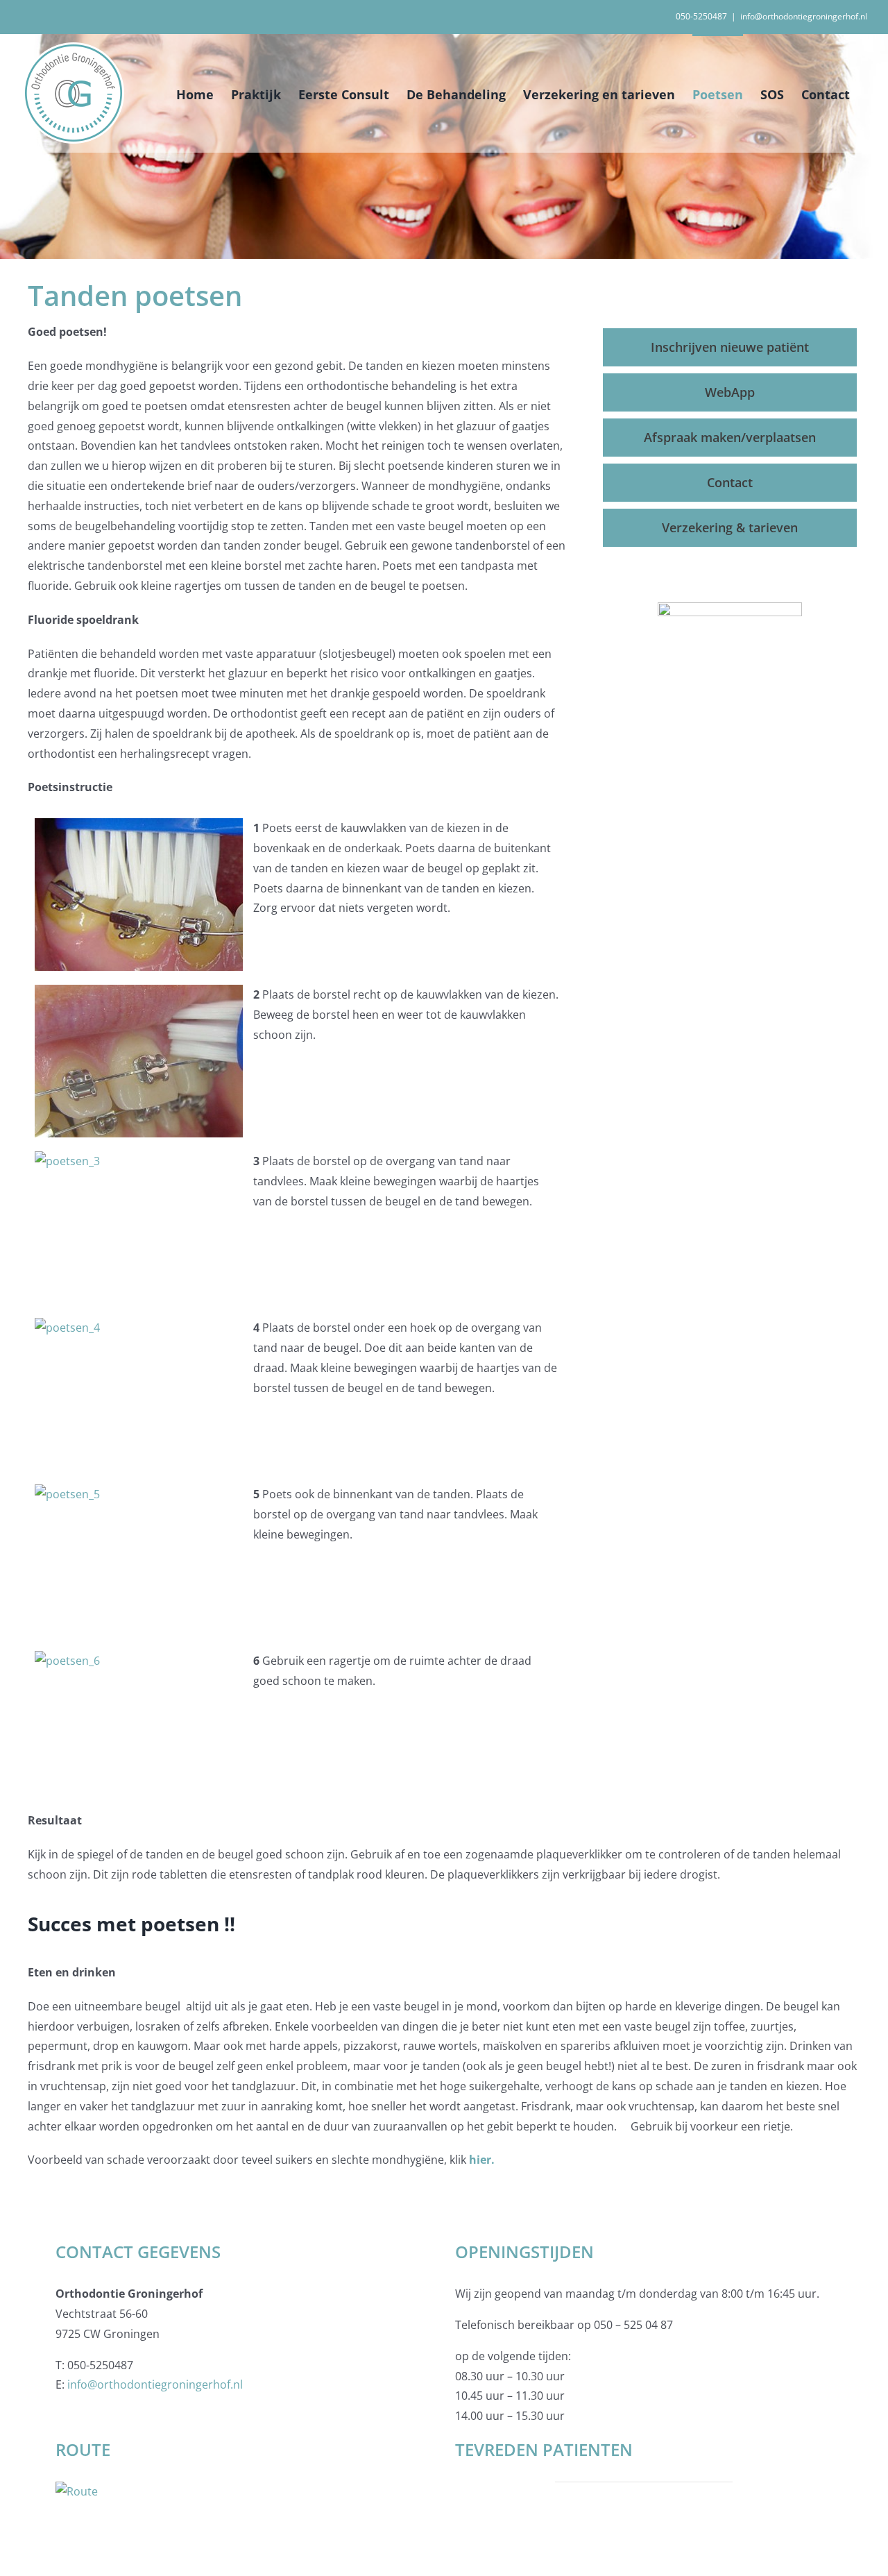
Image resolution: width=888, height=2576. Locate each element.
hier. (482, 2160)
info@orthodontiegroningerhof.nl (804, 16)
